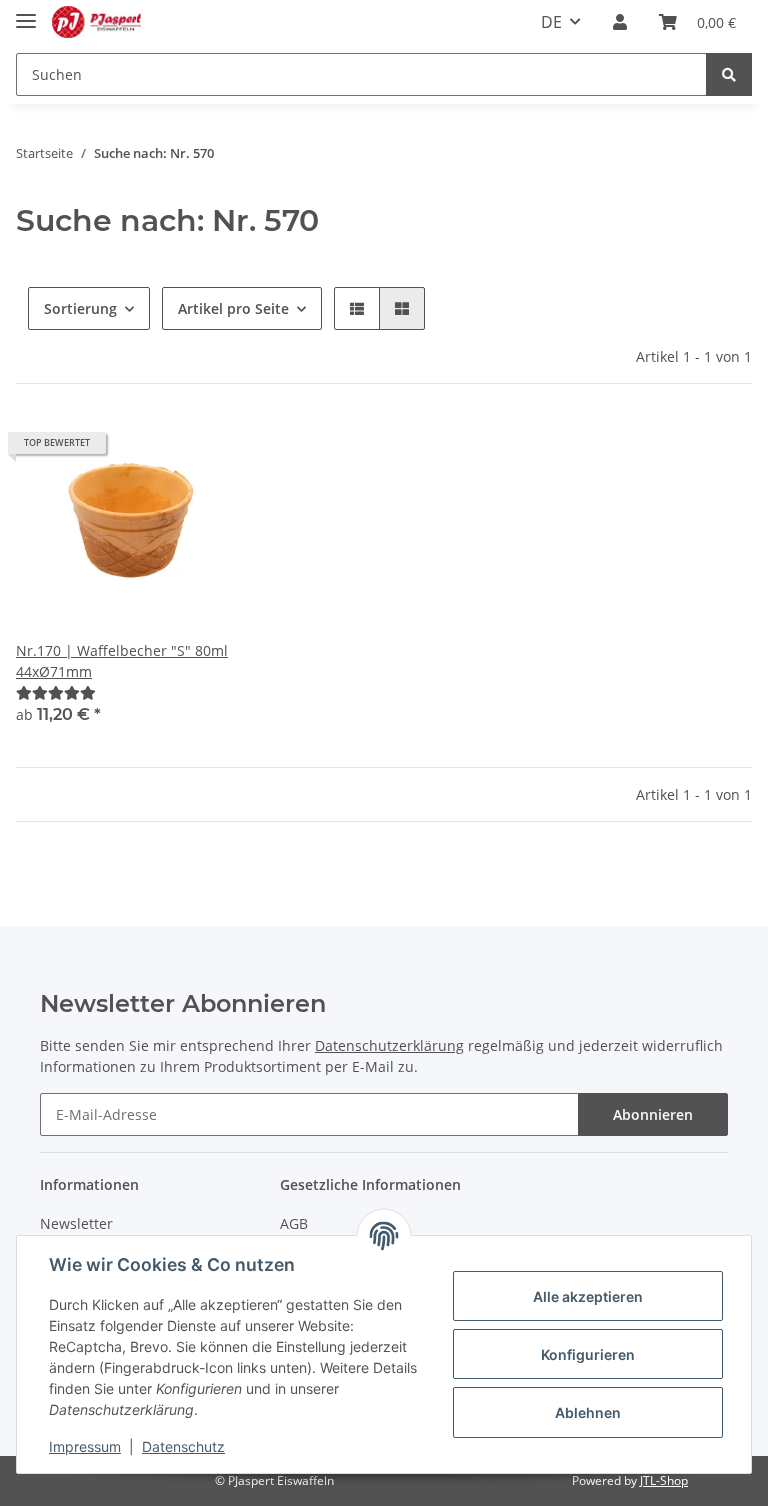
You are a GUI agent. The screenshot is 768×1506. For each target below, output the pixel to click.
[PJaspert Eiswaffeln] (96, 22)
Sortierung (80, 308)
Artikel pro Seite (233, 308)
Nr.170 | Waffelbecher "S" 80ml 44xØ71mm (122, 661)
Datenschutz (183, 1446)
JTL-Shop (664, 1480)
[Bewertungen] (56, 692)
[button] (620, 22)
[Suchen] (729, 74)
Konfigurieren (588, 1354)
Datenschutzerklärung (389, 1045)
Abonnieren (653, 1114)
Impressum (85, 1446)
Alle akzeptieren (588, 1296)
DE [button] (551, 22)
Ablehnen (588, 1412)
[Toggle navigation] (26, 12)
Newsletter (76, 1223)
